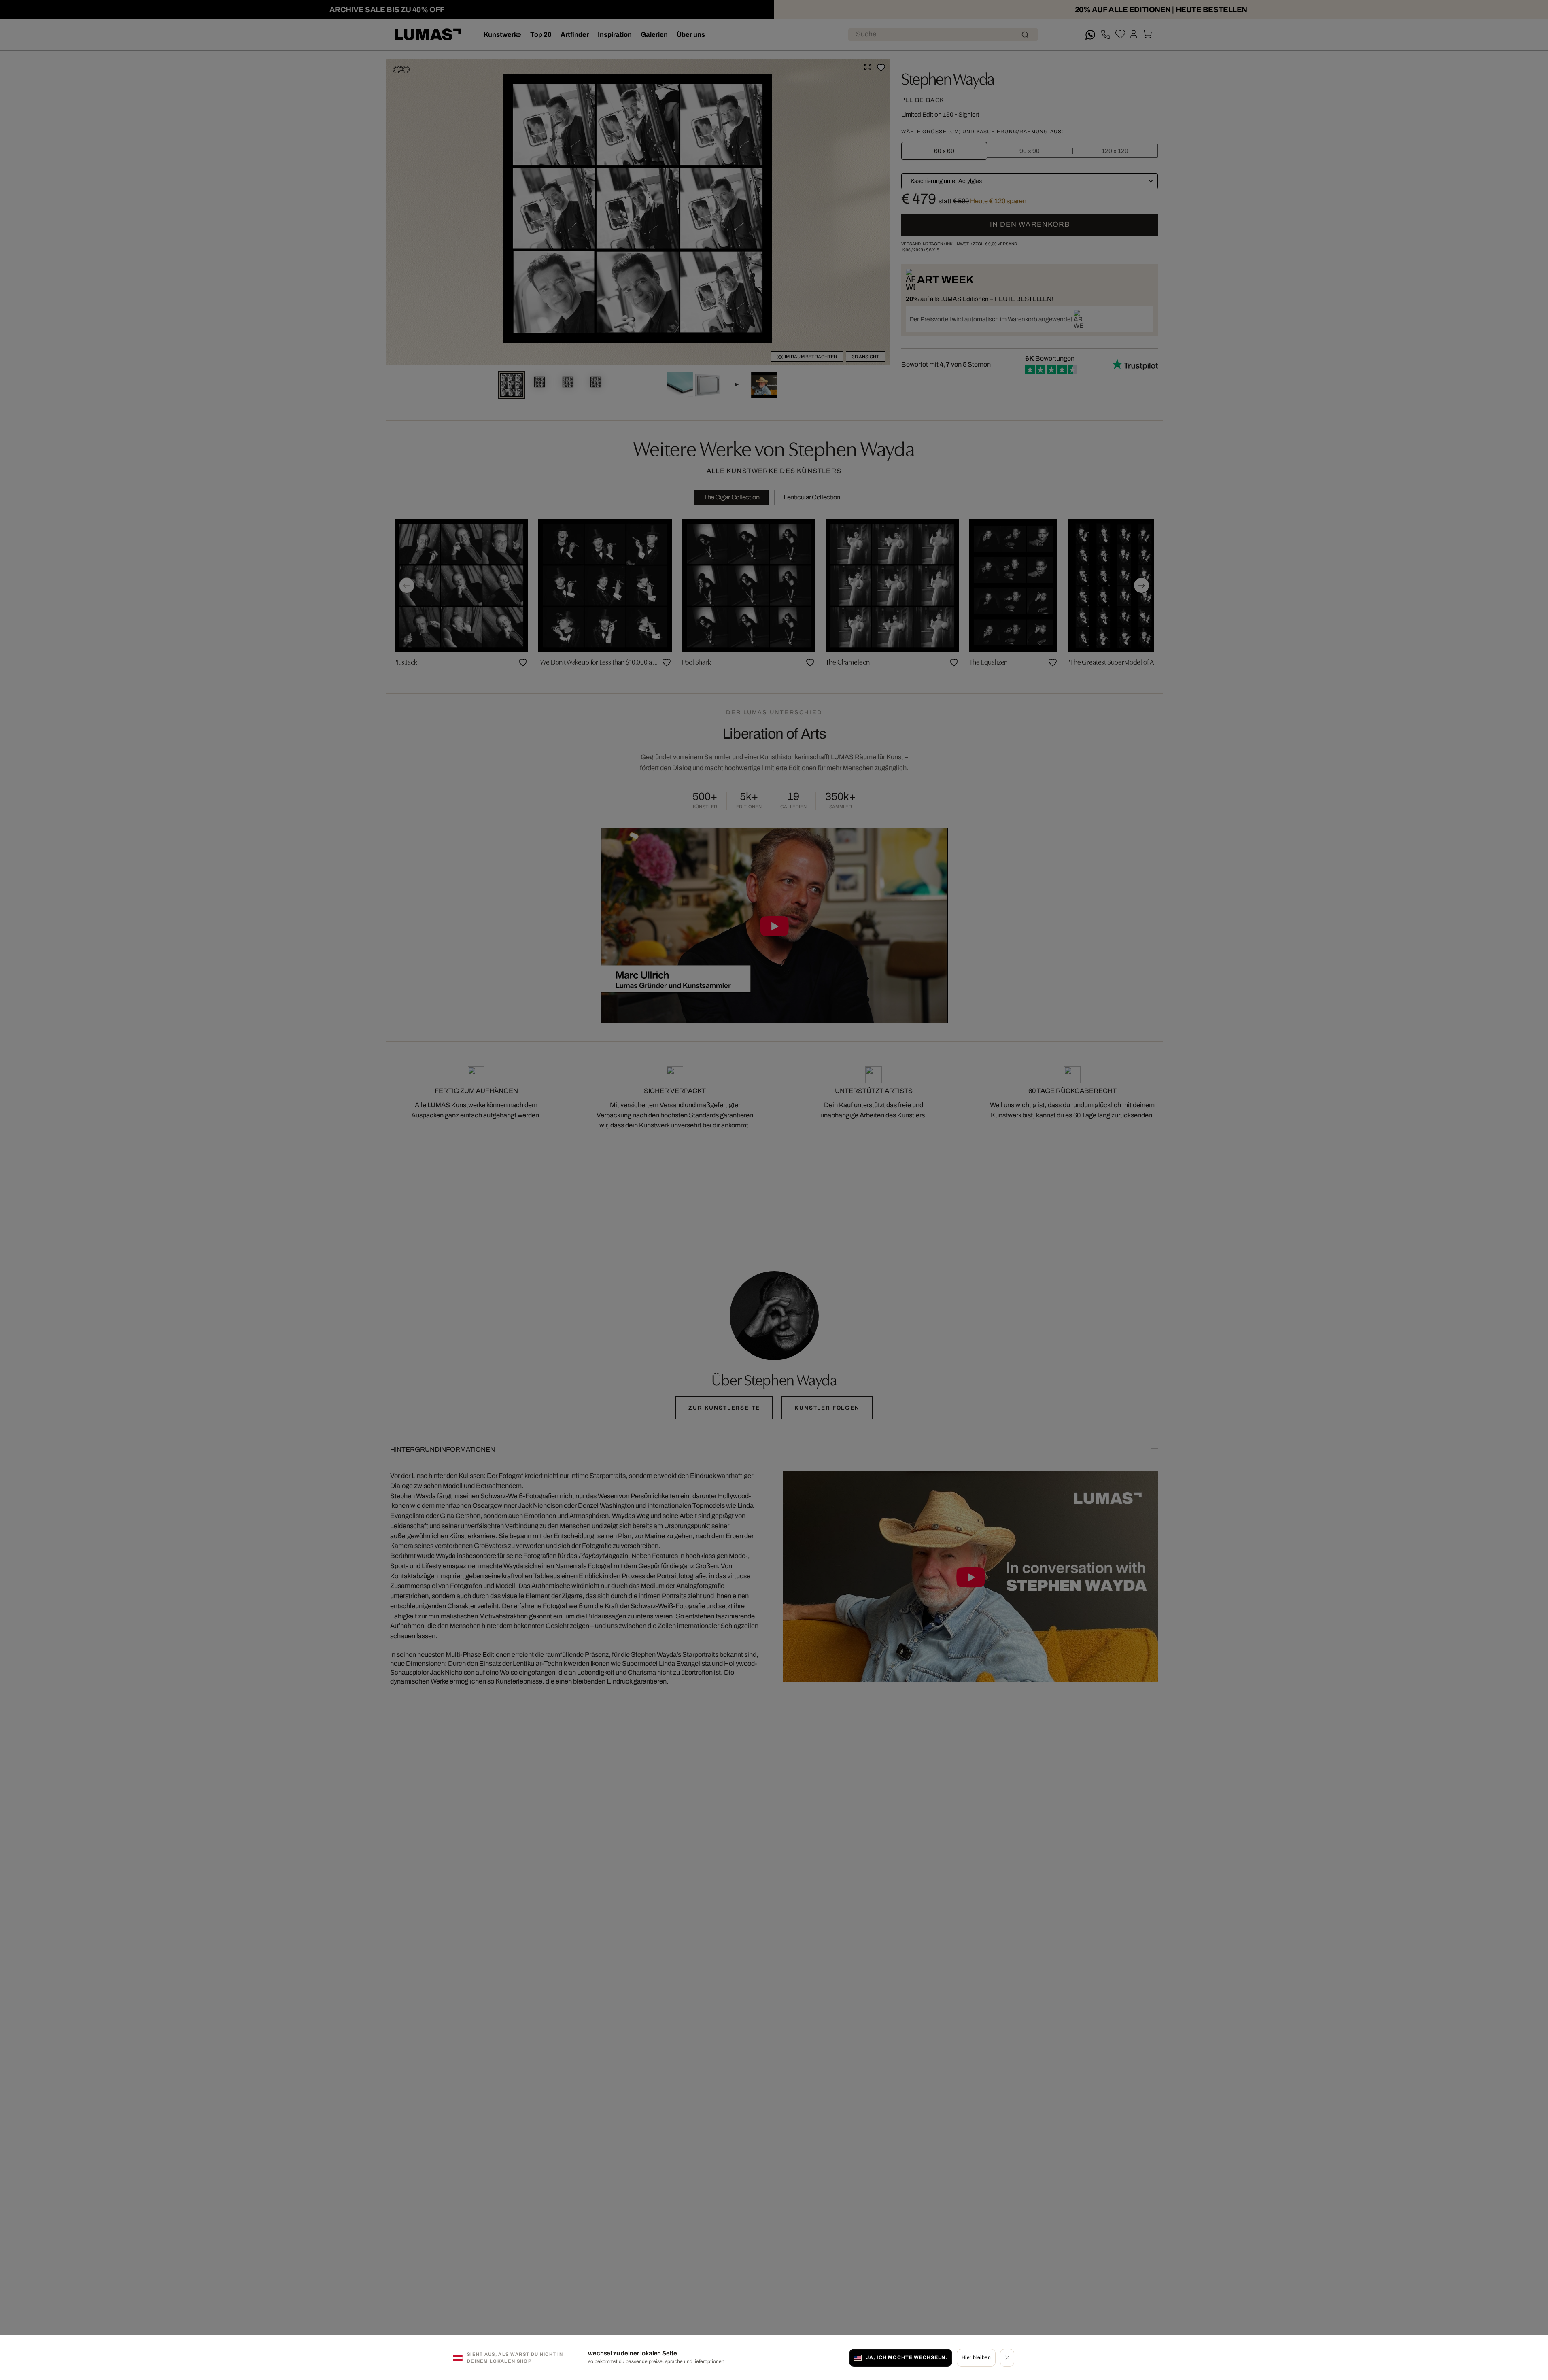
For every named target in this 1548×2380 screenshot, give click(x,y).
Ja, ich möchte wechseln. (907, 2357)
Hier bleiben (976, 2357)
